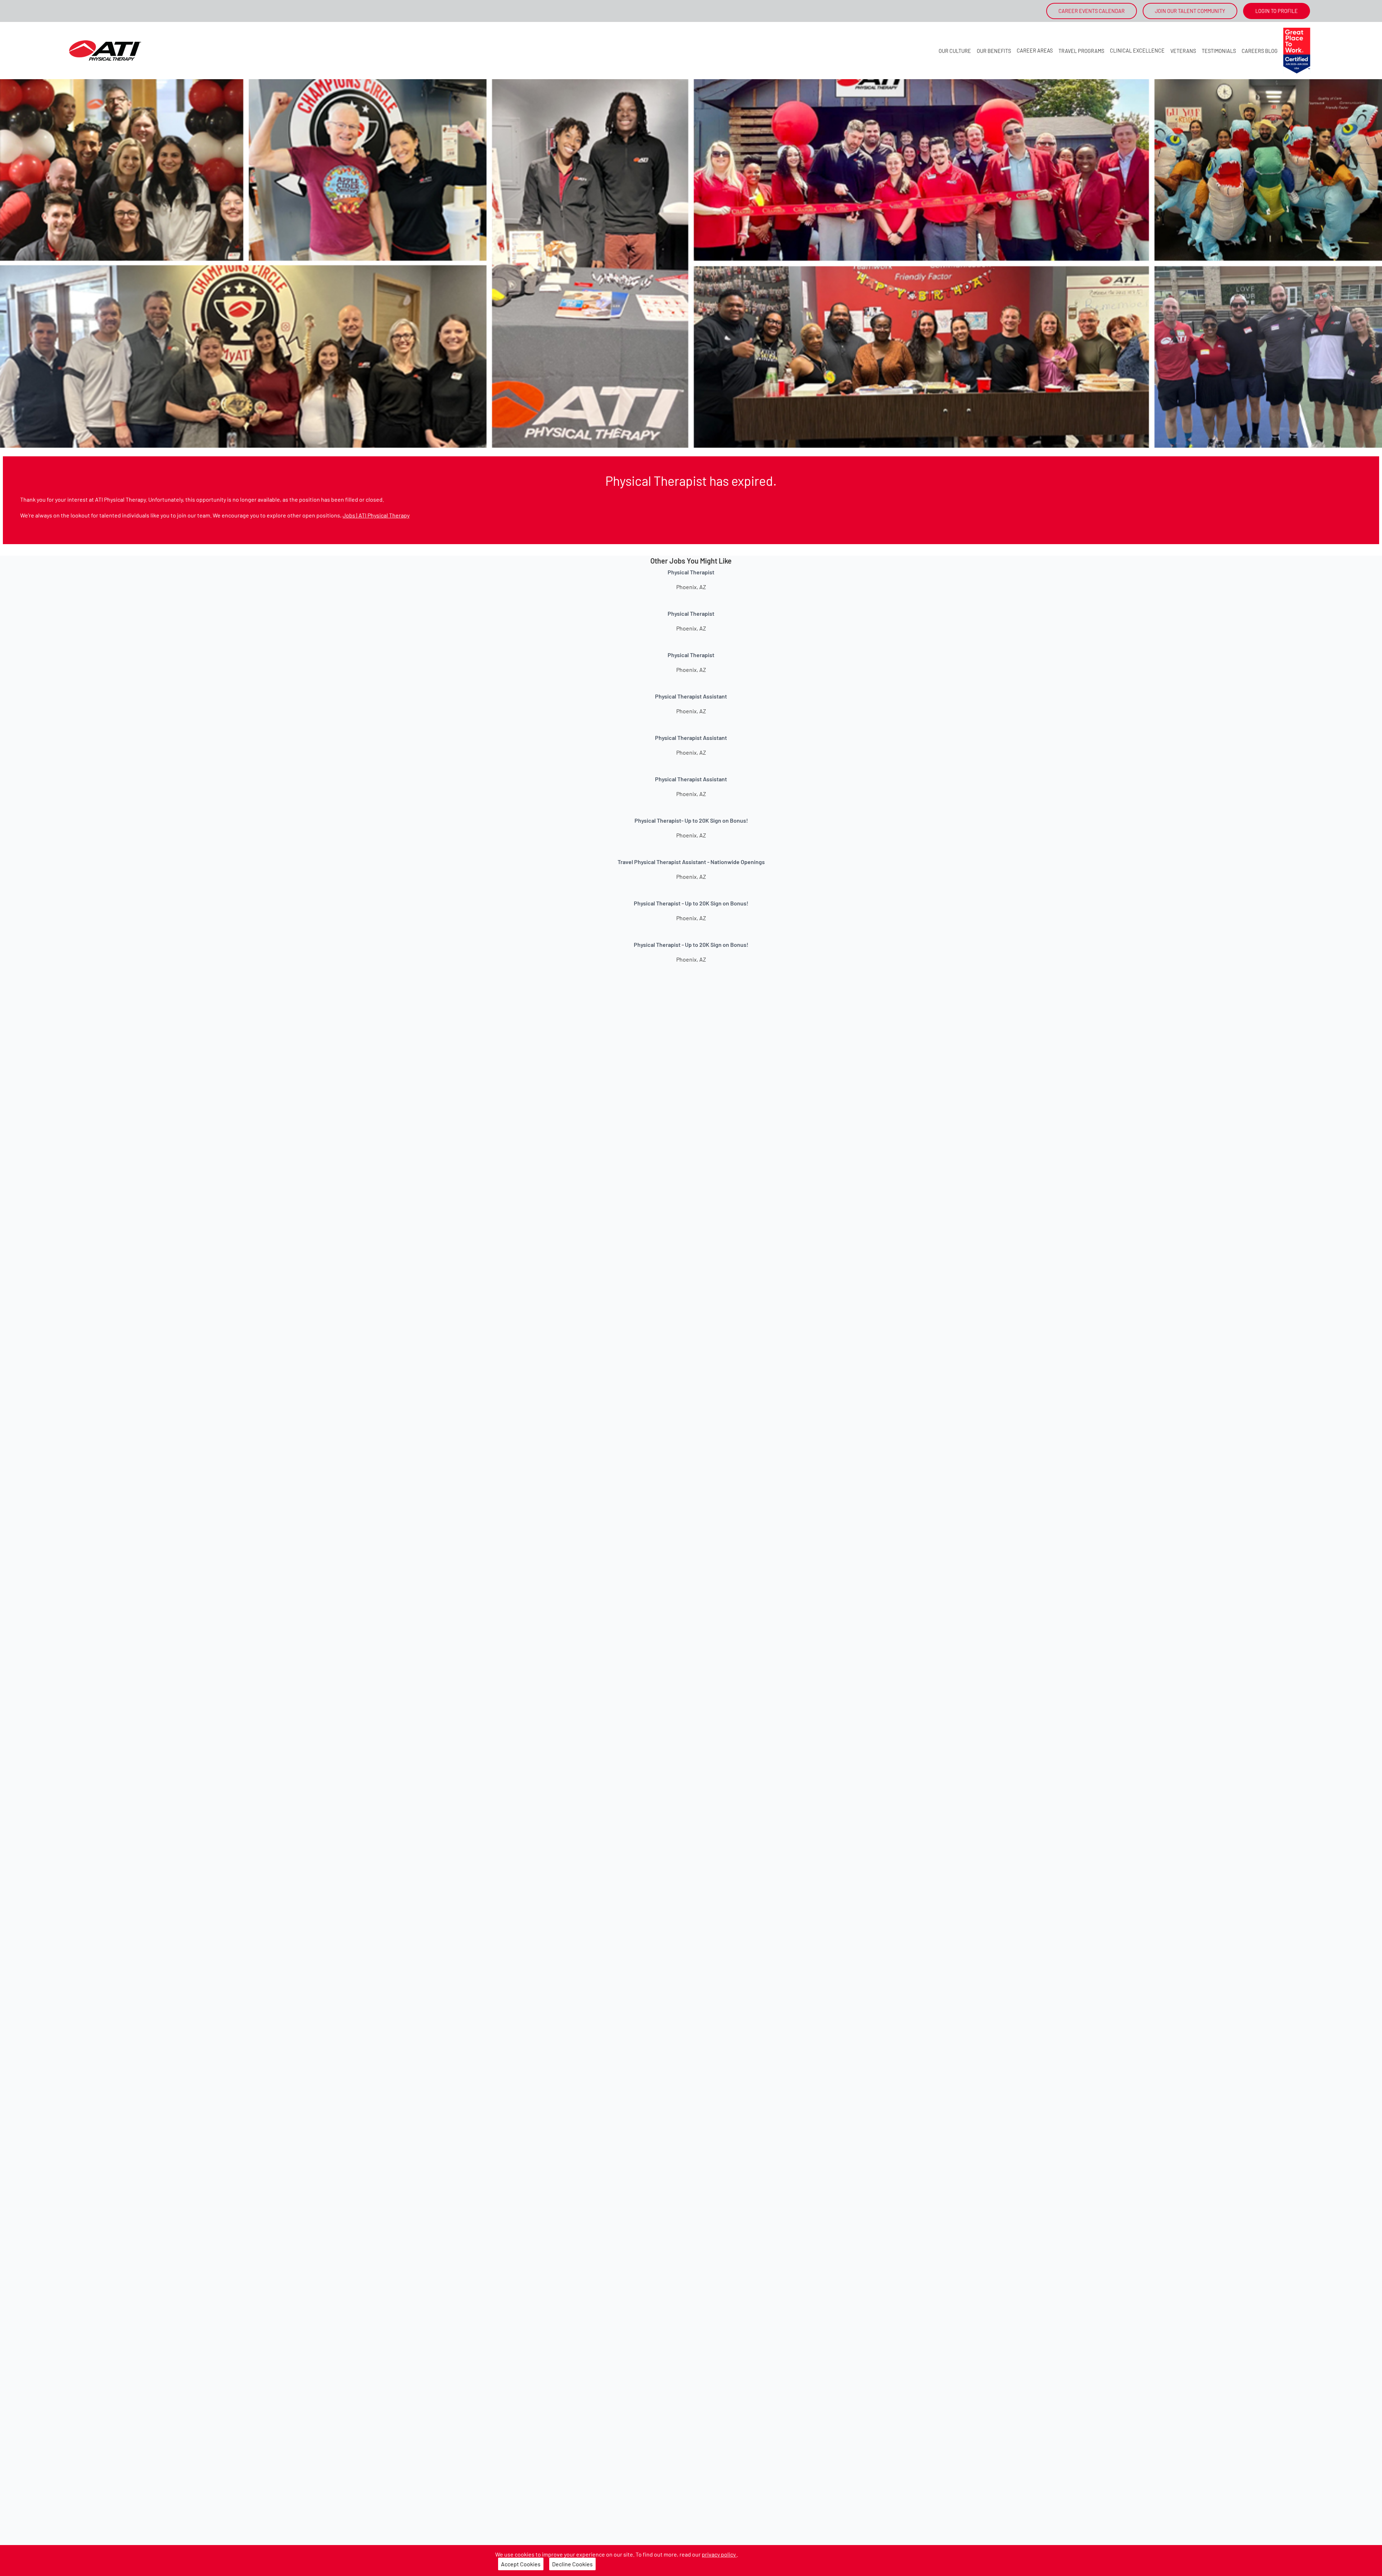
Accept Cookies (521, 2564)
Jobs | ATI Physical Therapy (376, 515)
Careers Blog (1260, 51)
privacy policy (719, 2554)
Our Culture (955, 51)
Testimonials (1219, 51)
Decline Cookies (572, 2564)
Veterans (1183, 51)
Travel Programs (1081, 51)
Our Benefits (994, 51)
